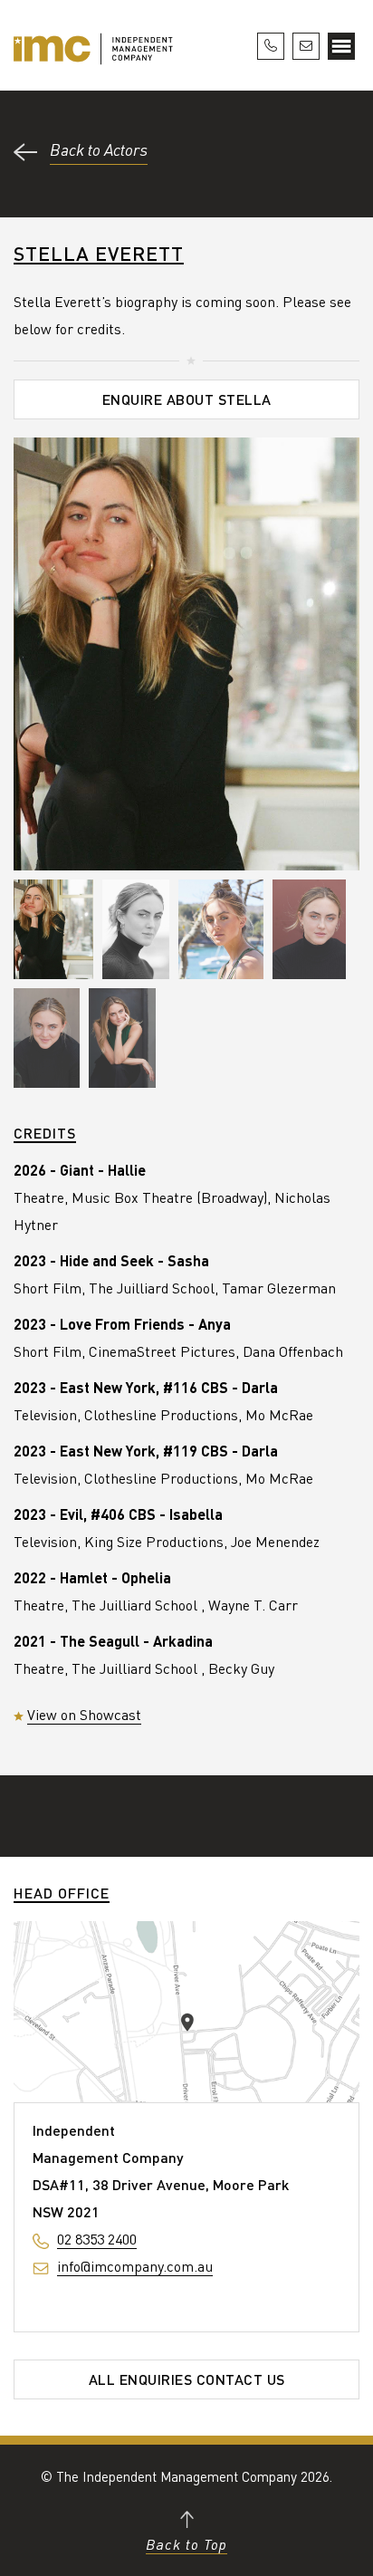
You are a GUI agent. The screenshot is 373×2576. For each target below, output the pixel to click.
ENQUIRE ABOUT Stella (187, 399)
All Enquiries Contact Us (187, 2379)
